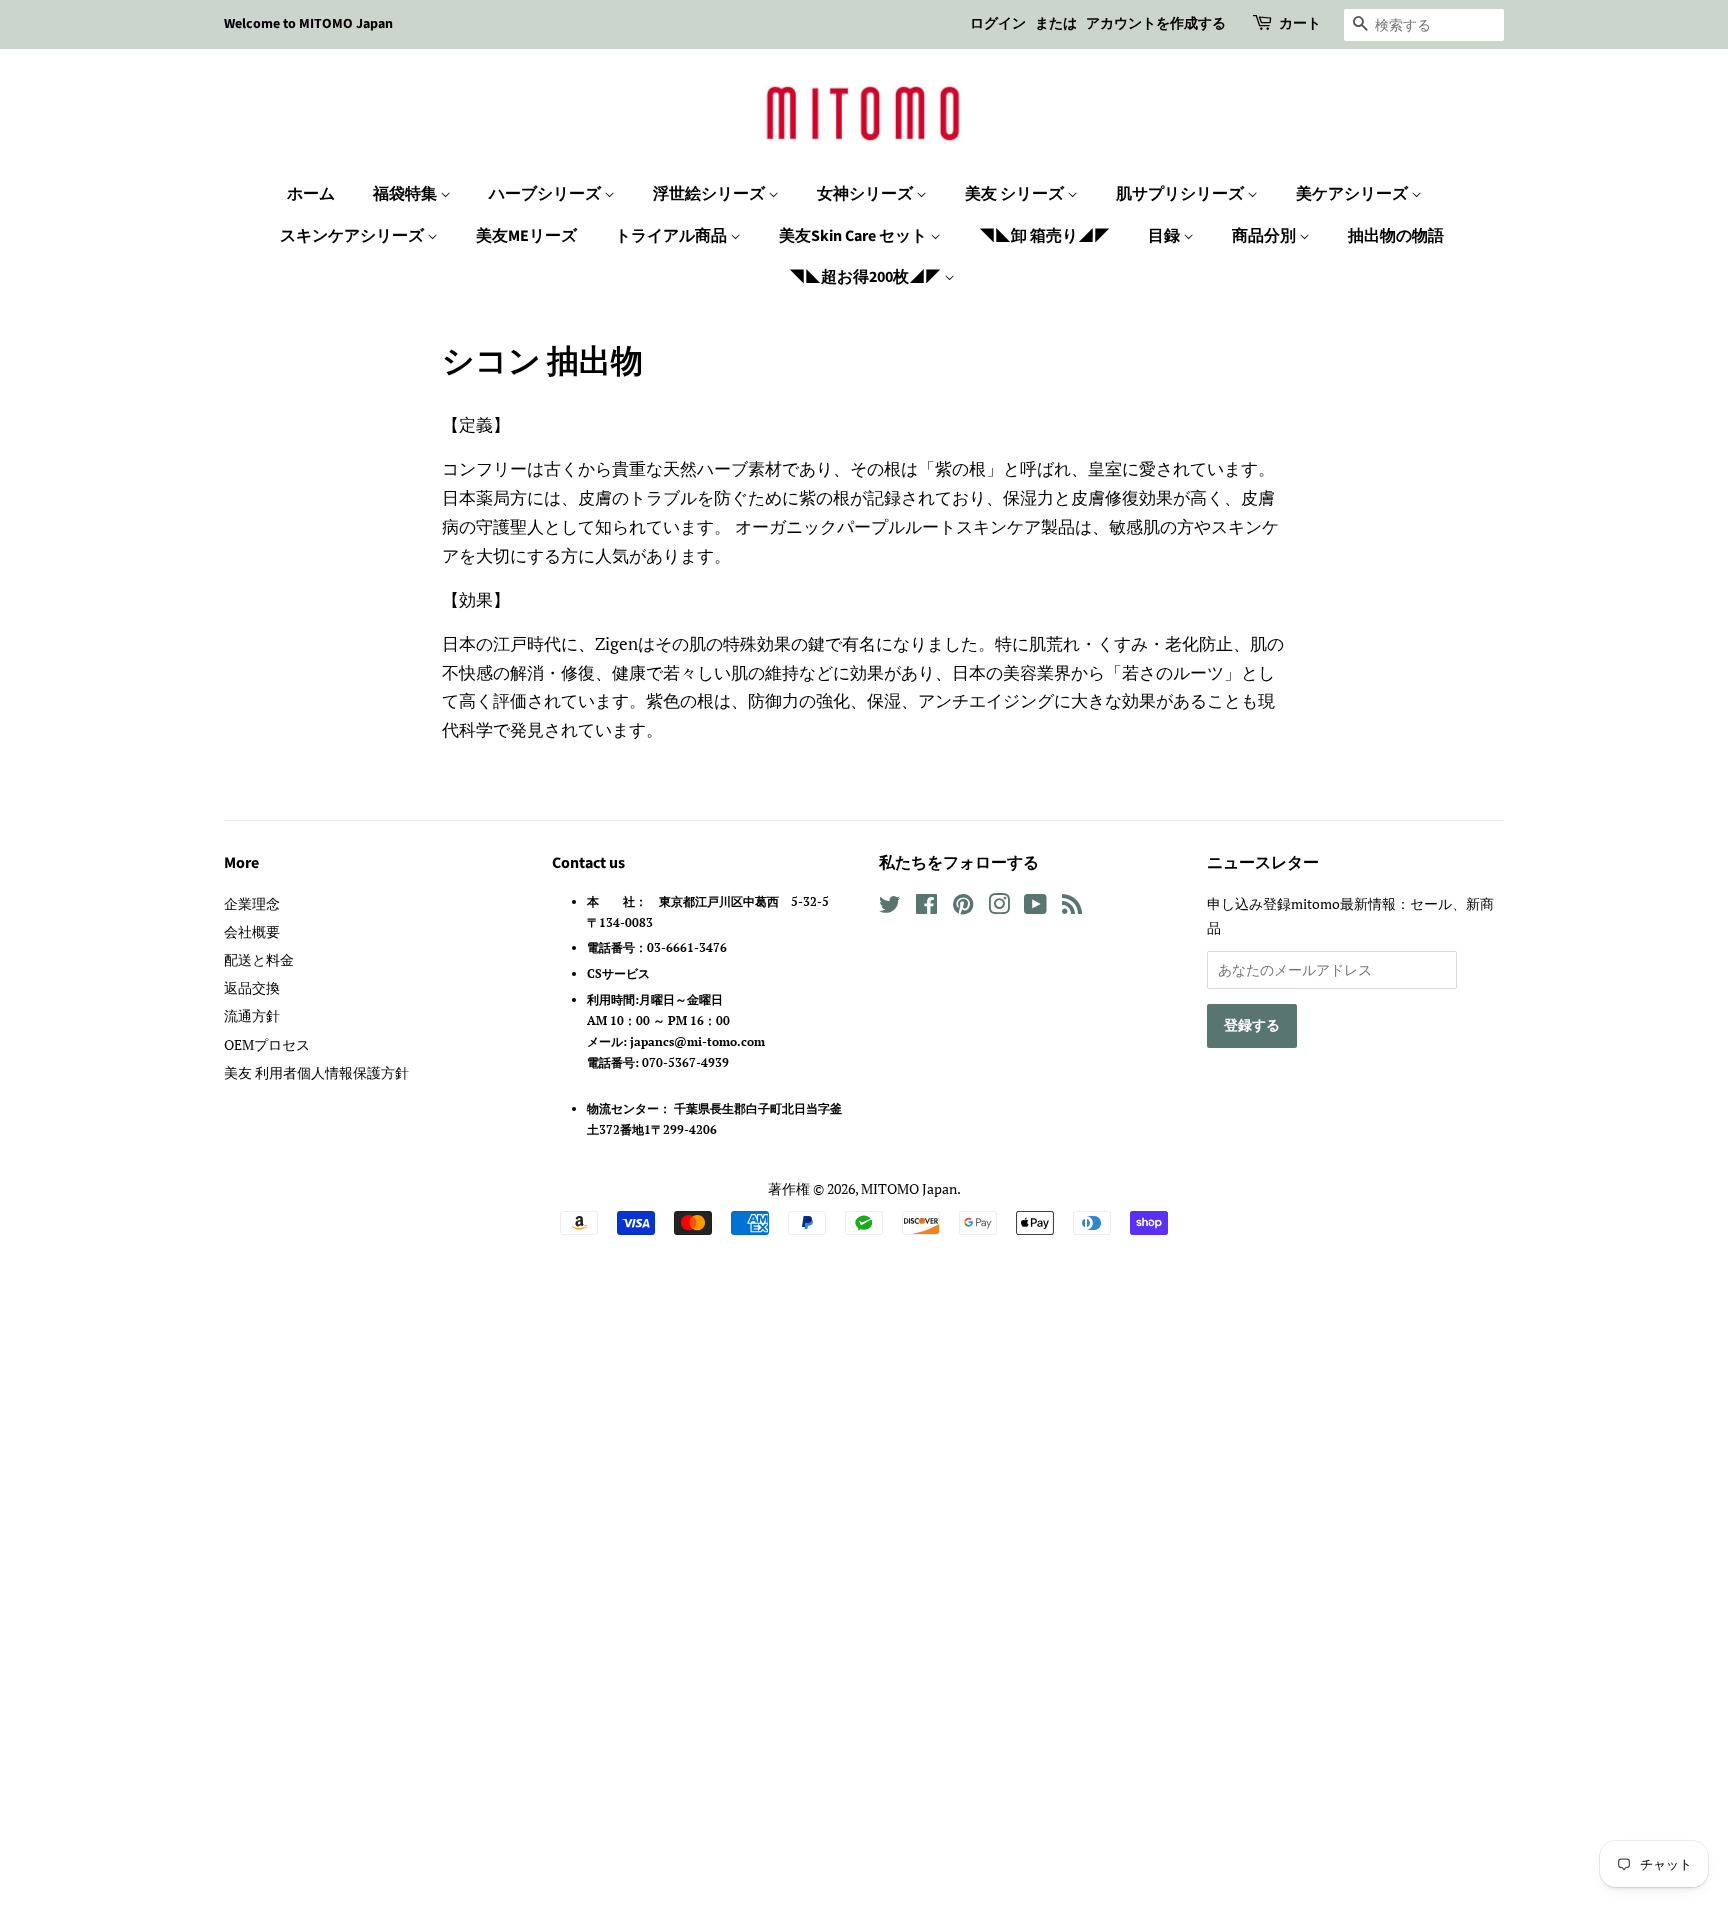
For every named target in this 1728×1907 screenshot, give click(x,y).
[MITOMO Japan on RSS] (1072, 907)
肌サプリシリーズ (1181, 194)
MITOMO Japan (909, 1188)
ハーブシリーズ (546, 194)
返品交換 (252, 987)
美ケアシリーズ (1353, 194)
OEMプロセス (267, 1044)
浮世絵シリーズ (710, 194)
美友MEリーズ (526, 236)
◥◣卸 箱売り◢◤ (1044, 236)
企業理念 (252, 903)
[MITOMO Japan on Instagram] (999, 907)
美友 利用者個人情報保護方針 (316, 1072)
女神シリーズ (866, 194)
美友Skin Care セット (854, 236)
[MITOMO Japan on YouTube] (1035, 907)
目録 (1165, 236)
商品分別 (1265, 236)
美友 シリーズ (1016, 194)
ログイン (998, 24)
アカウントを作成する (1156, 24)
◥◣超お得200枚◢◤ (866, 277)
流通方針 (252, 1015)
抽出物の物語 (1396, 236)
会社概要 (252, 931)
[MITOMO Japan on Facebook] (926, 907)
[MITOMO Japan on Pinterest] (963, 907)
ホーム (311, 194)
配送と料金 (259, 959)
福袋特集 (406, 194)
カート (1300, 24)
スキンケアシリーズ (353, 236)
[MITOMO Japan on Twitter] (890, 907)
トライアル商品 (672, 236)
